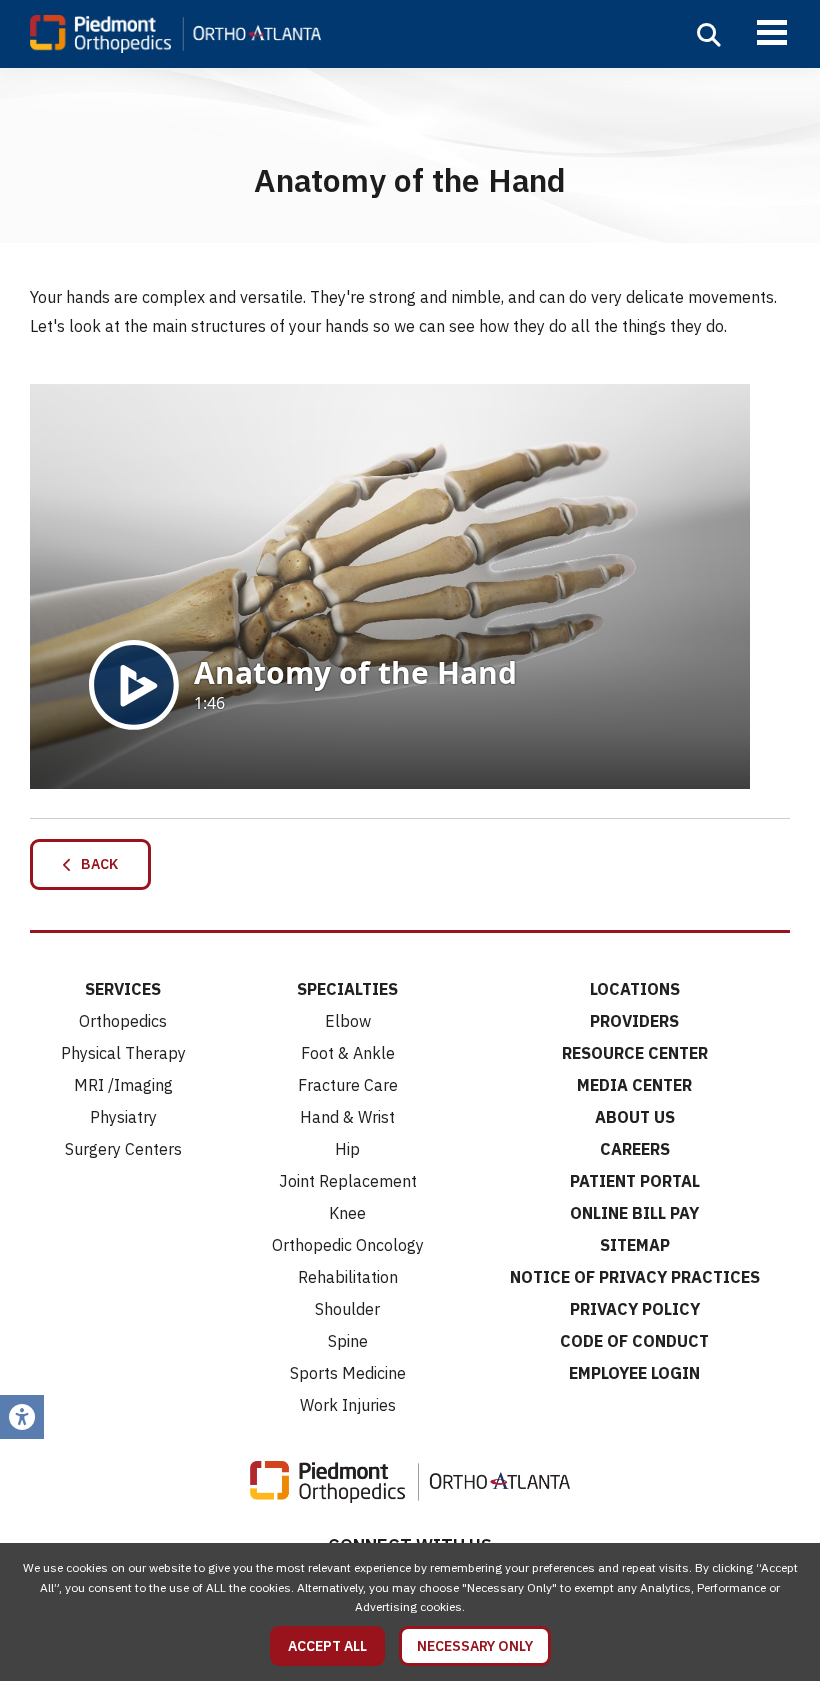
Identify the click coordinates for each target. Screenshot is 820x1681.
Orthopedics (123, 1021)
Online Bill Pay (634, 1213)
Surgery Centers (123, 1149)
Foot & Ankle (348, 1053)
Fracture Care (348, 1085)
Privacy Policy (635, 1309)
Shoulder (347, 1309)
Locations (635, 989)
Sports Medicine (348, 1373)
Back (95, 864)
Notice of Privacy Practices (635, 1277)
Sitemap (635, 1245)
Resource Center (635, 1053)
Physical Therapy (123, 1053)
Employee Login (634, 1373)
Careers (635, 1149)
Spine (348, 1341)
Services (123, 989)
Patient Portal (635, 1181)
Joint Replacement (348, 1181)
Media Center (634, 1085)
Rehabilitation (348, 1277)
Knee (347, 1213)
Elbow (348, 1021)
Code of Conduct (634, 1341)
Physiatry (123, 1117)
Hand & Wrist (347, 1117)
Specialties (347, 989)
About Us (635, 1117)
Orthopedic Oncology (348, 1245)
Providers (634, 1021)
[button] (709, 35)
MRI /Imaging (123, 1085)
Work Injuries (348, 1405)
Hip (347, 1149)
